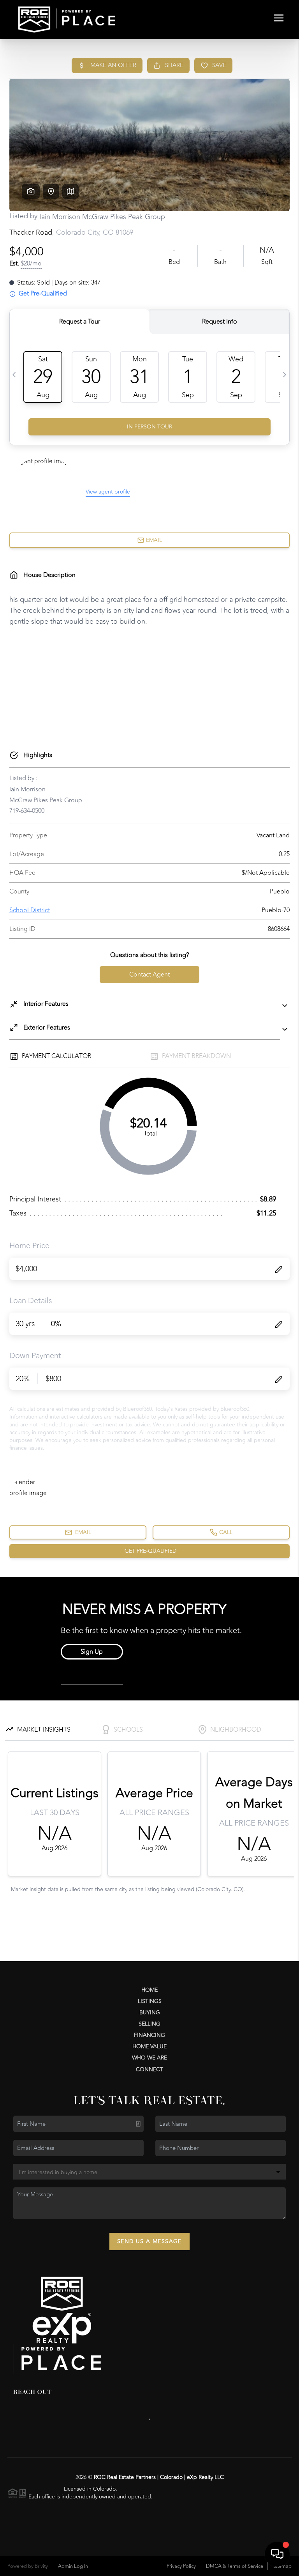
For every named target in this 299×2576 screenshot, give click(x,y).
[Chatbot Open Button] (277, 2554)
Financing (149, 2035)
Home (149, 1990)
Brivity (41, 2566)
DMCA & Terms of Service (235, 2566)
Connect (149, 2069)
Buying (150, 2012)
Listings (150, 2001)
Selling (149, 2024)
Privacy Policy (181, 2566)
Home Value (149, 2046)
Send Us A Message (149, 2241)
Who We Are (149, 2058)
